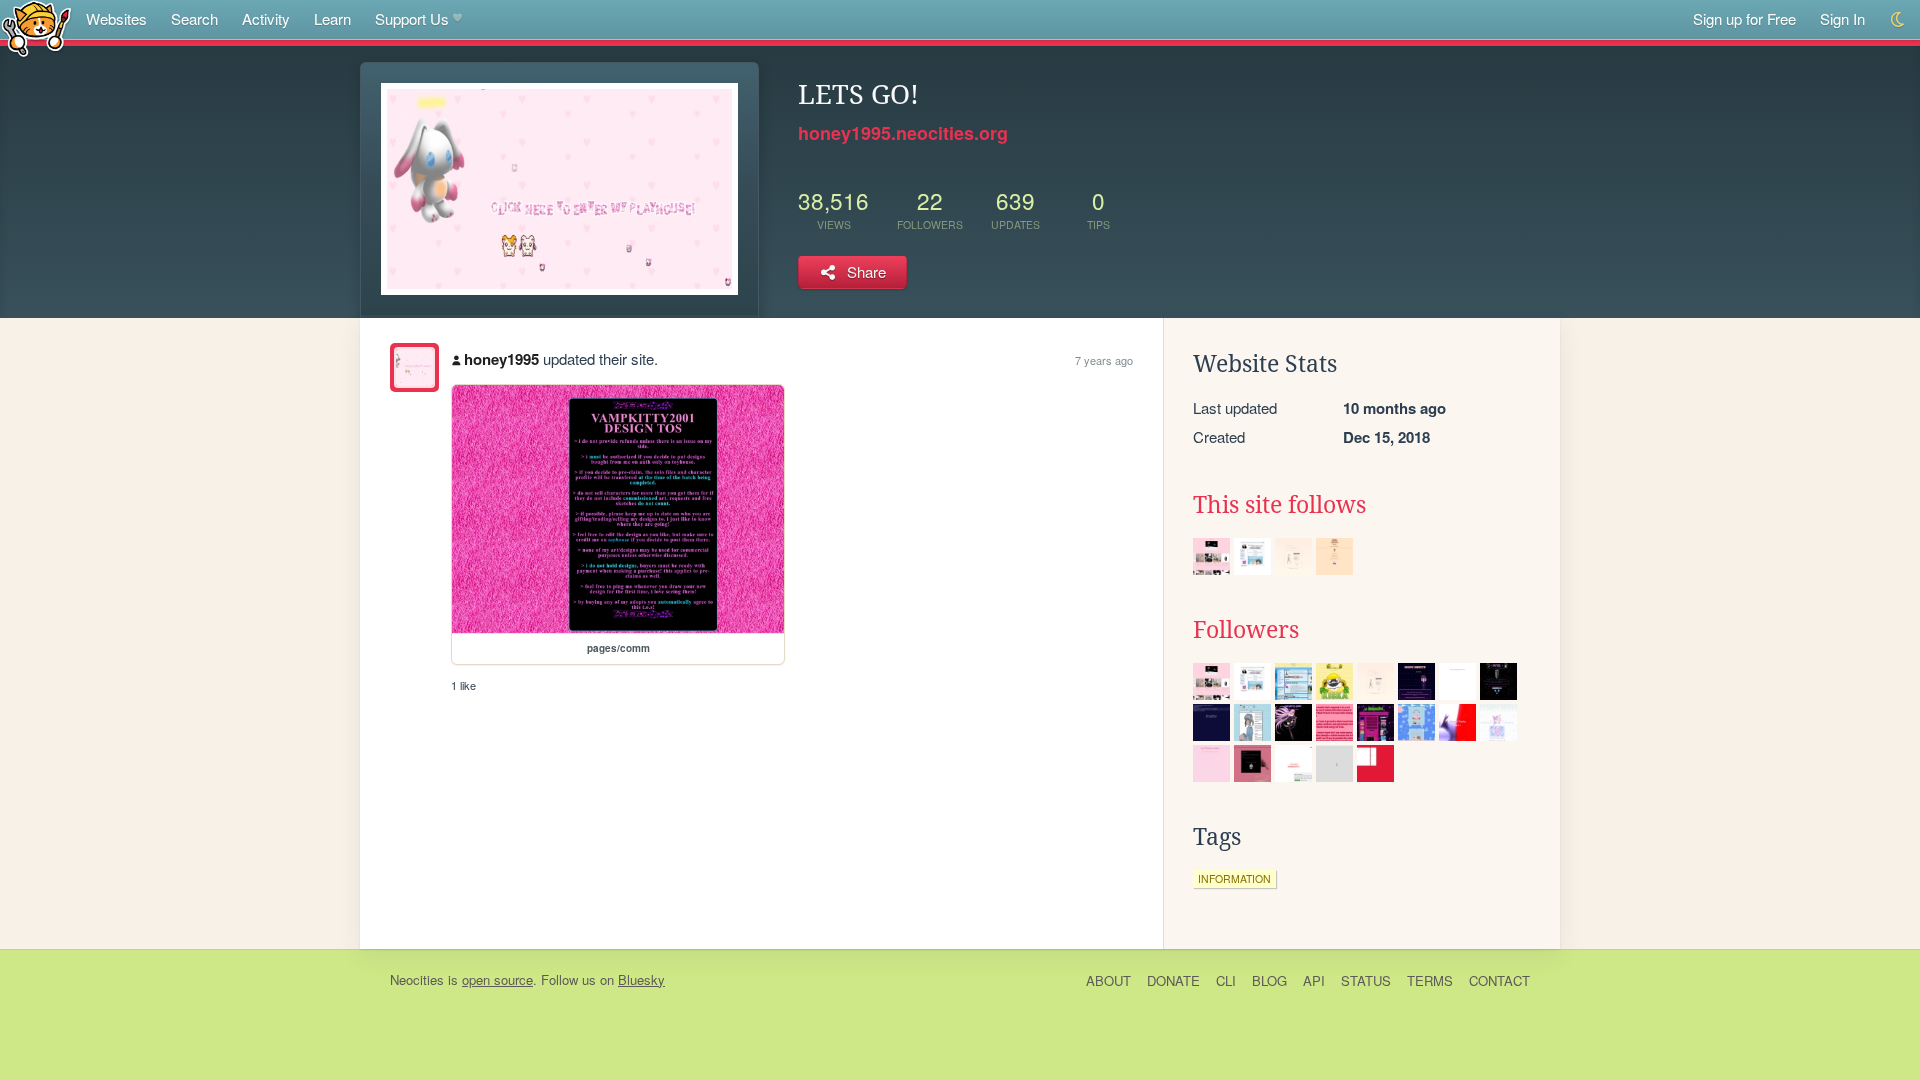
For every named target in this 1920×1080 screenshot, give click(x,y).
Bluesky (641, 979)
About (1108, 980)
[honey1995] (414, 367)
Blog (1269, 980)
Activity (266, 18)
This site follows (1279, 505)
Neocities (417, 979)
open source (497, 979)
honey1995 (501, 359)
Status (1366, 980)
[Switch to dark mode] (1898, 19)
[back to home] (36, 27)
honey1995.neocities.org (903, 133)
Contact (1499, 980)
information (1234, 878)
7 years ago (1104, 360)
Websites (116, 18)
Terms (1430, 980)
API (1314, 980)
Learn (332, 18)
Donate (1173, 980)
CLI (1226, 980)
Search (194, 18)
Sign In (1842, 18)
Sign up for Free (1744, 18)
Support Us (412, 18)
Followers (1246, 630)
